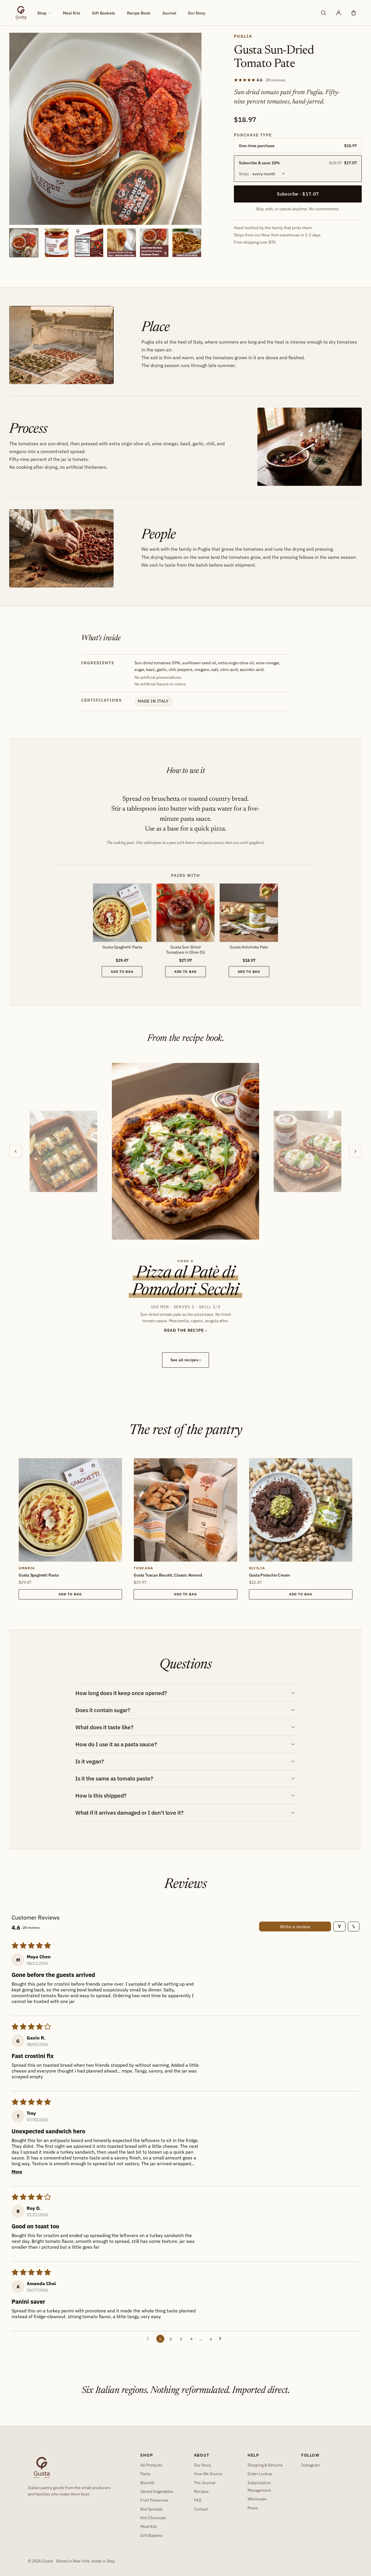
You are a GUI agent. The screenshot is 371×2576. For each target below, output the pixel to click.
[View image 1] (24, 243)
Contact (201, 2509)
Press (253, 2508)
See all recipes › (186, 1360)
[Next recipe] (355, 1151)
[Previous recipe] (16, 1151)
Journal (169, 13)
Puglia (243, 36)
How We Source (208, 2474)
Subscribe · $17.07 (298, 194)
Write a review (295, 1926)
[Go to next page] (222, 2339)
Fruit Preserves (154, 2500)
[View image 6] (187, 243)
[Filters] (339, 1926)
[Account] (339, 13)
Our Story (197, 13)
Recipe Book (139, 13)
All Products (151, 2465)
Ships (244, 174)
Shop (42, 13)
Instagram (310, 2465)
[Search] (323, 13)
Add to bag (122, 972)
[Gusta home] (21, 13)
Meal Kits (72, 13)
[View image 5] (154, 243)
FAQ (198, 2500)
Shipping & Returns (265, 2465)
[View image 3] (89, 243)
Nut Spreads (151, 2509)
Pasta (145, 2474)
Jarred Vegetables (157, 2491)
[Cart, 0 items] (354, 13)
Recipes (201, 2491)
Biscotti (147, 2483)
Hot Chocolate (153, 2518)
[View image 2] (56, 243)
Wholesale (257, 2499)
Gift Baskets (104, 13)
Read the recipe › (185, 1330)
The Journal (205, 2483)
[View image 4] (121, 243)
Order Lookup (260, 2474)
